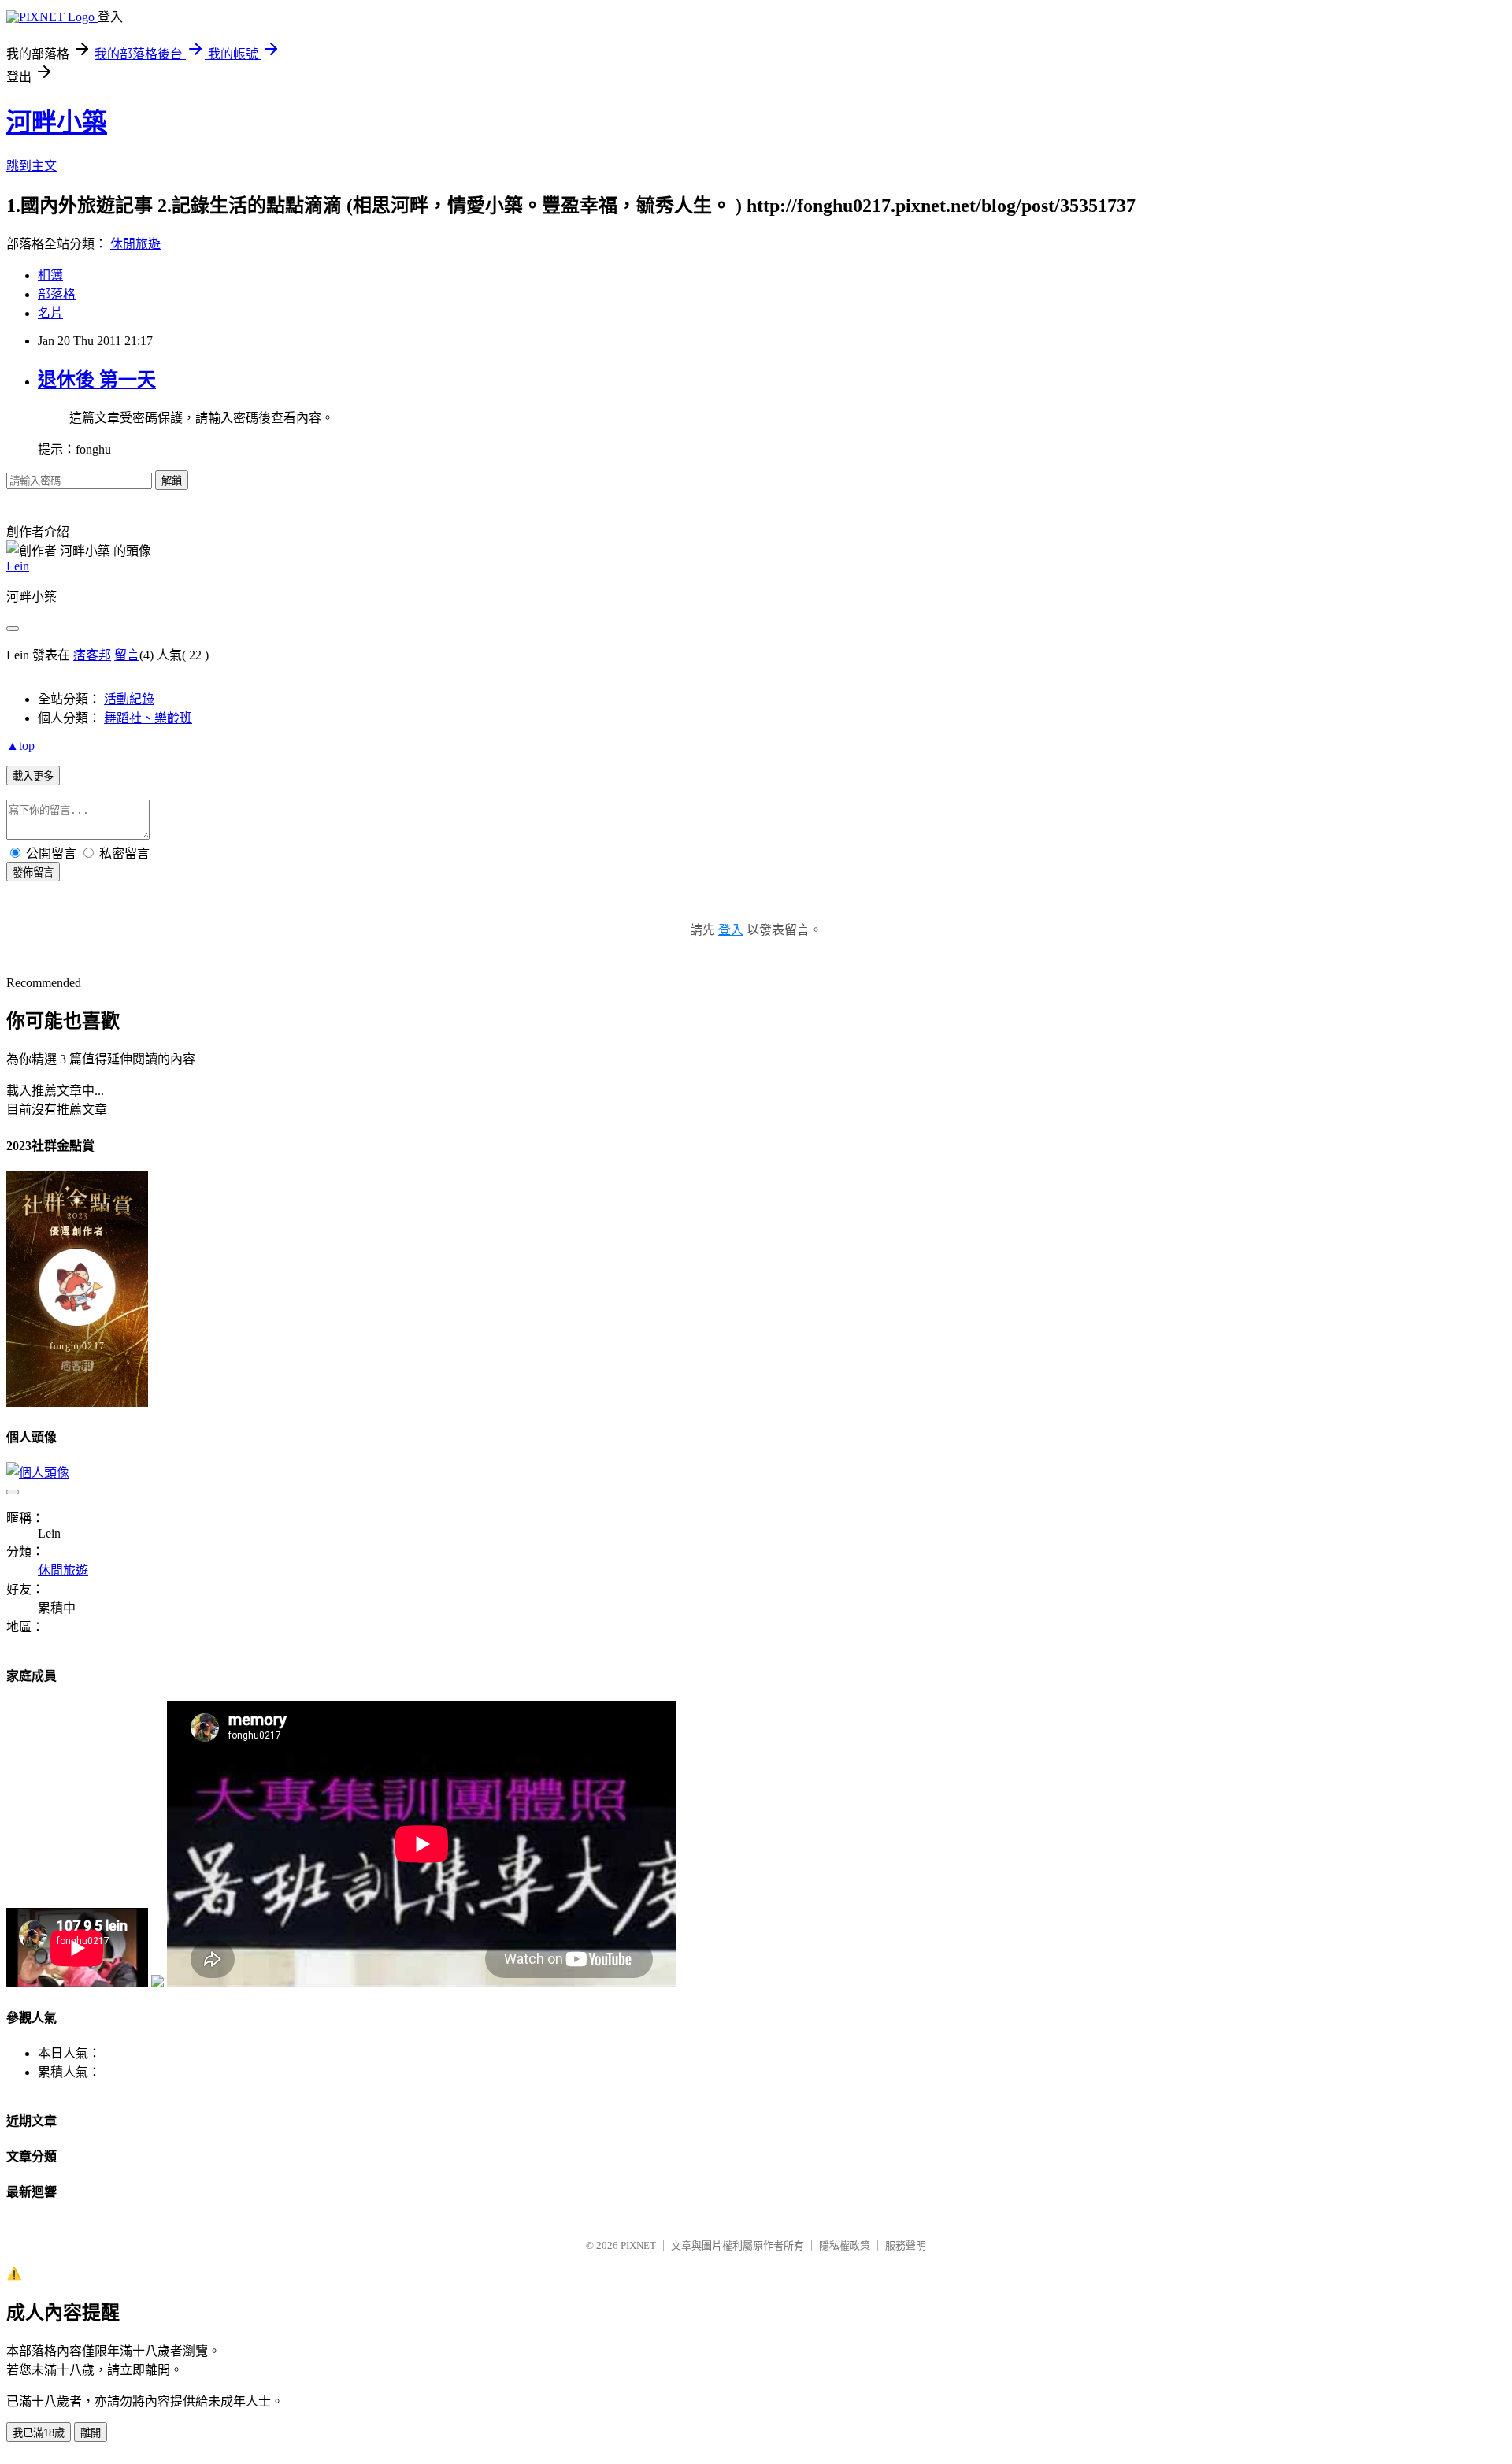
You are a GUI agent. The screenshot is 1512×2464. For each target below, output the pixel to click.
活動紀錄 (129, 699)
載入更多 (33, 776)
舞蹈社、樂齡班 (148, 718)
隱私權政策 (845, 2245)
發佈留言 (33, 872)
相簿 (50, 275)
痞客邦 (92, 655)
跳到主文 (31, 166)
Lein (18, 566)
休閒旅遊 (135, 244)
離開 (91, 2433)
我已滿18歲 (39, 2433)
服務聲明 (906, 2245)
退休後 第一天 (97, 380)
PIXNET (638, 2245)
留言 (127, 655)
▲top (20, 746)
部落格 (57, 294)
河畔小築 (57, 122)
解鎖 (172, 481)
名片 (50, 313)
